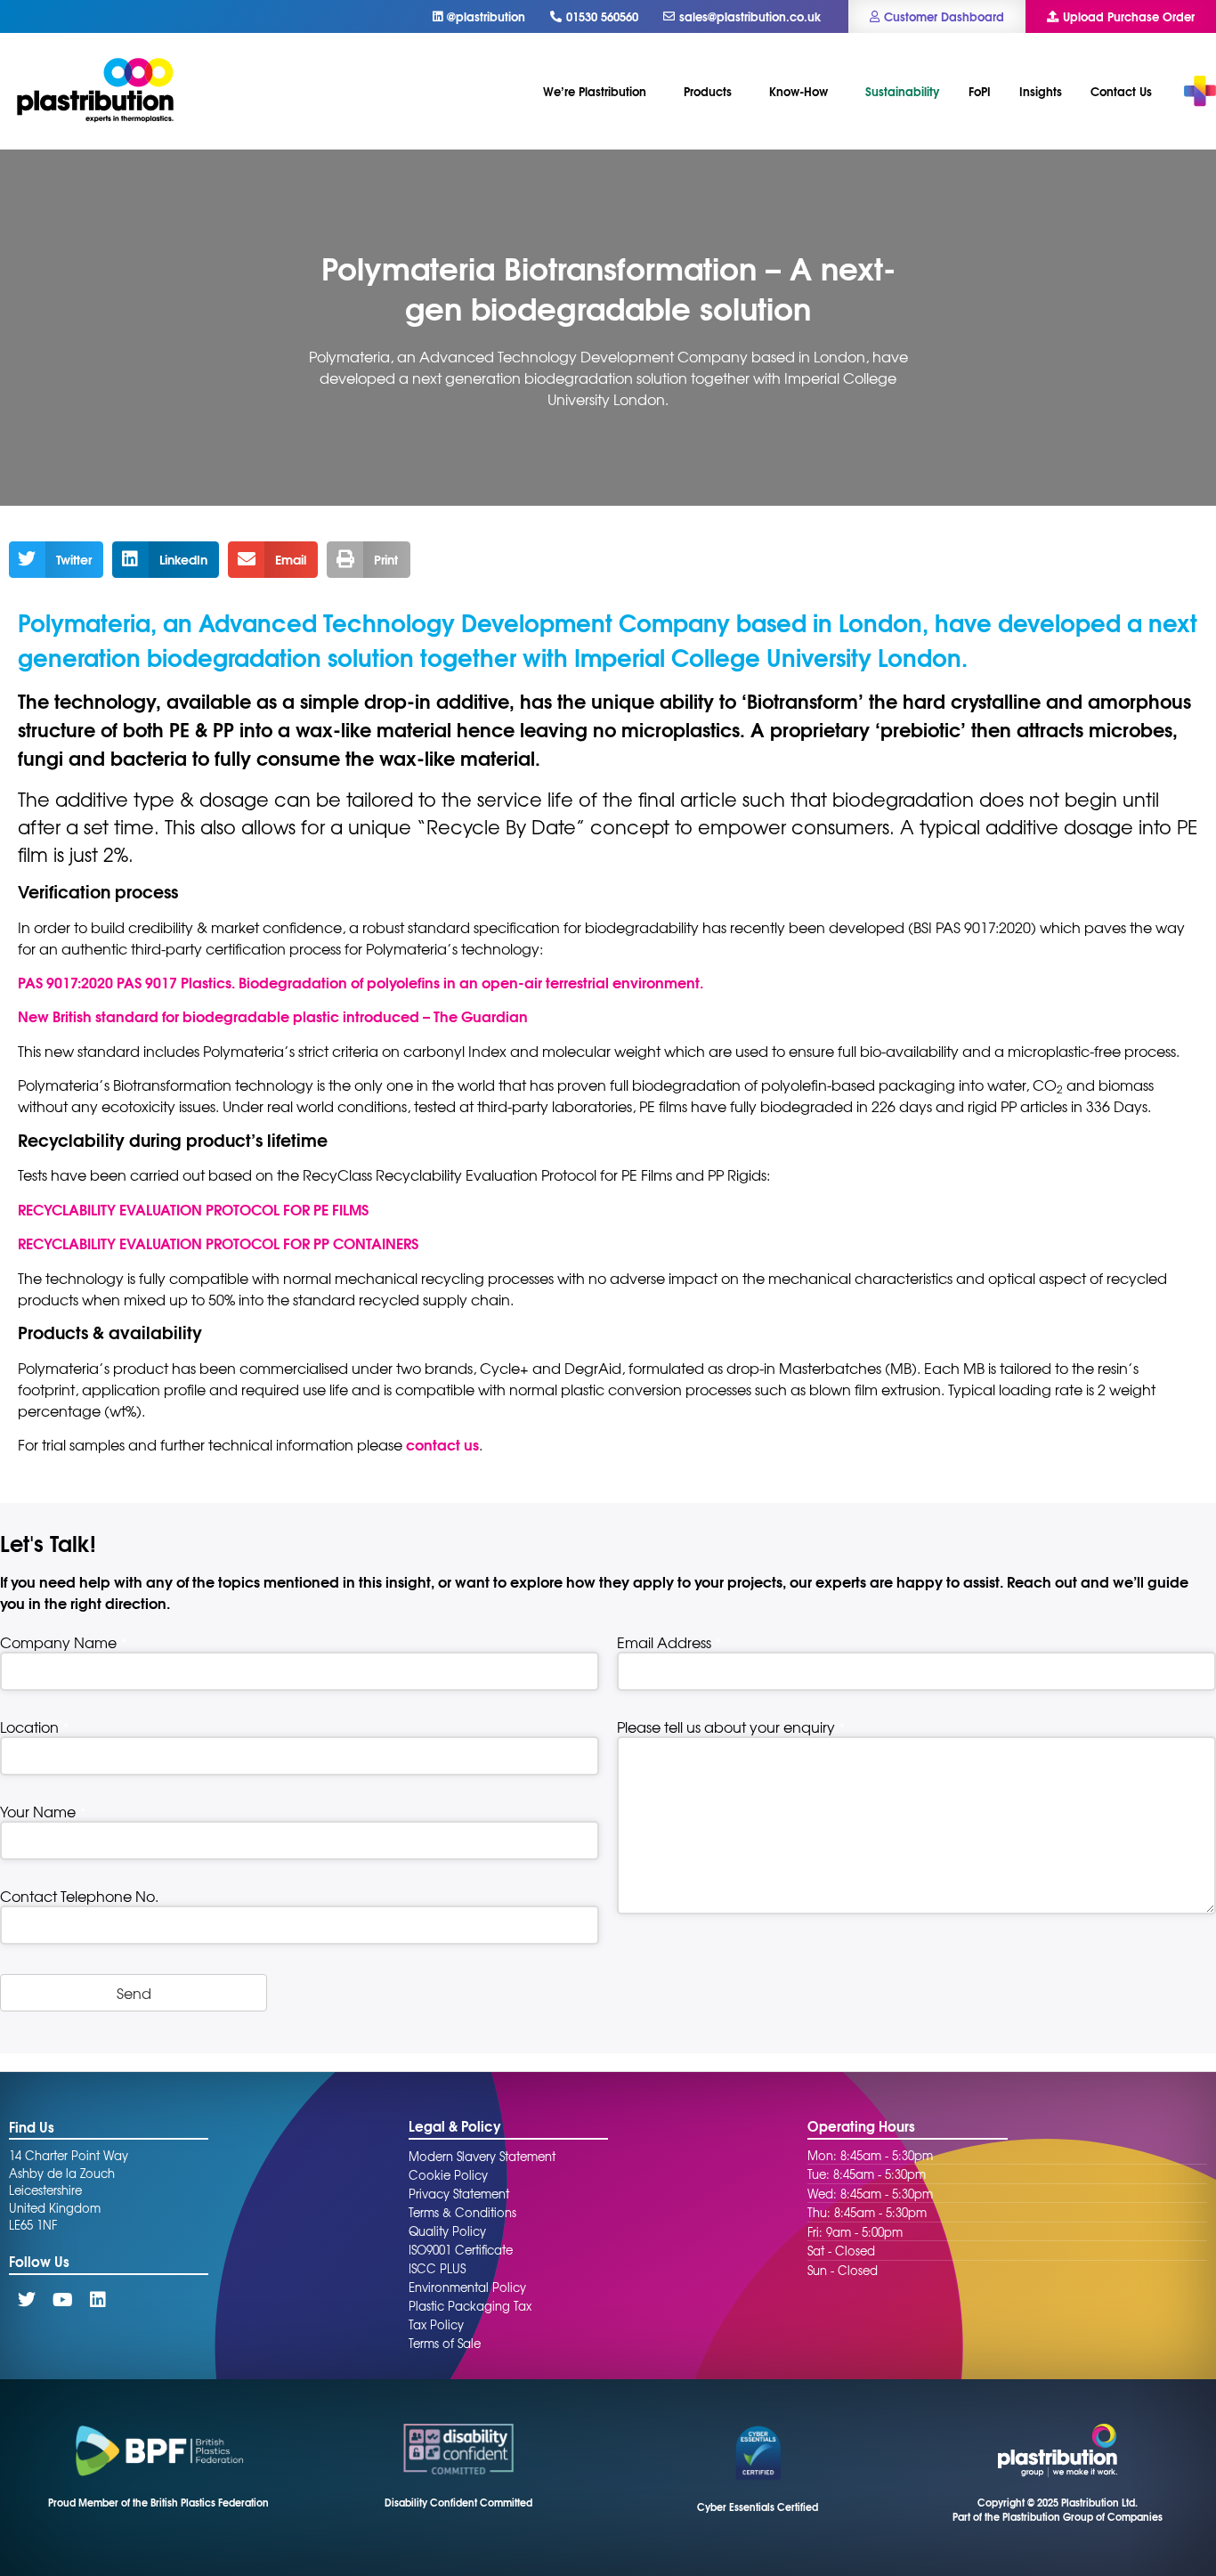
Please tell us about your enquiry (731, 1727)
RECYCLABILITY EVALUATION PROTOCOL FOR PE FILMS (193, 1209)
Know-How (799, 91)
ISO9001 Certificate (461, 2250)
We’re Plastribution (595, 91)
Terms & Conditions (462, 2212)
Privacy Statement (459, 2194)
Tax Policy (436, 2324)
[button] (56, 560)
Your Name (43, 1811)
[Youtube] (62, 2300)
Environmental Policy (467, 2287)
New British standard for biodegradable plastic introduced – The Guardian (273, 1016)
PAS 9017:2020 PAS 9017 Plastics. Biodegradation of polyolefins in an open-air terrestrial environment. (361, 982)
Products (708, 91)
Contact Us (1121, 91)
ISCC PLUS (437, 2268)
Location (34, 1727)
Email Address (669, 1642)
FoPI (980, 91)
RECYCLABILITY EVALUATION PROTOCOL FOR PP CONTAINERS (218, 1243)
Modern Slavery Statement (482, 2156)
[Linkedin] (98, 2300)
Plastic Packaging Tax (470, 2306)
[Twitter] (27, 2300)
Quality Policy (447, 2231)
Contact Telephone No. (79, 1896)
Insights (1041, 91)
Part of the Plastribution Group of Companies (1058, 2516)
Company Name (63, 1642)
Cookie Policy (448, 2175)
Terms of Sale (445, 2343)
